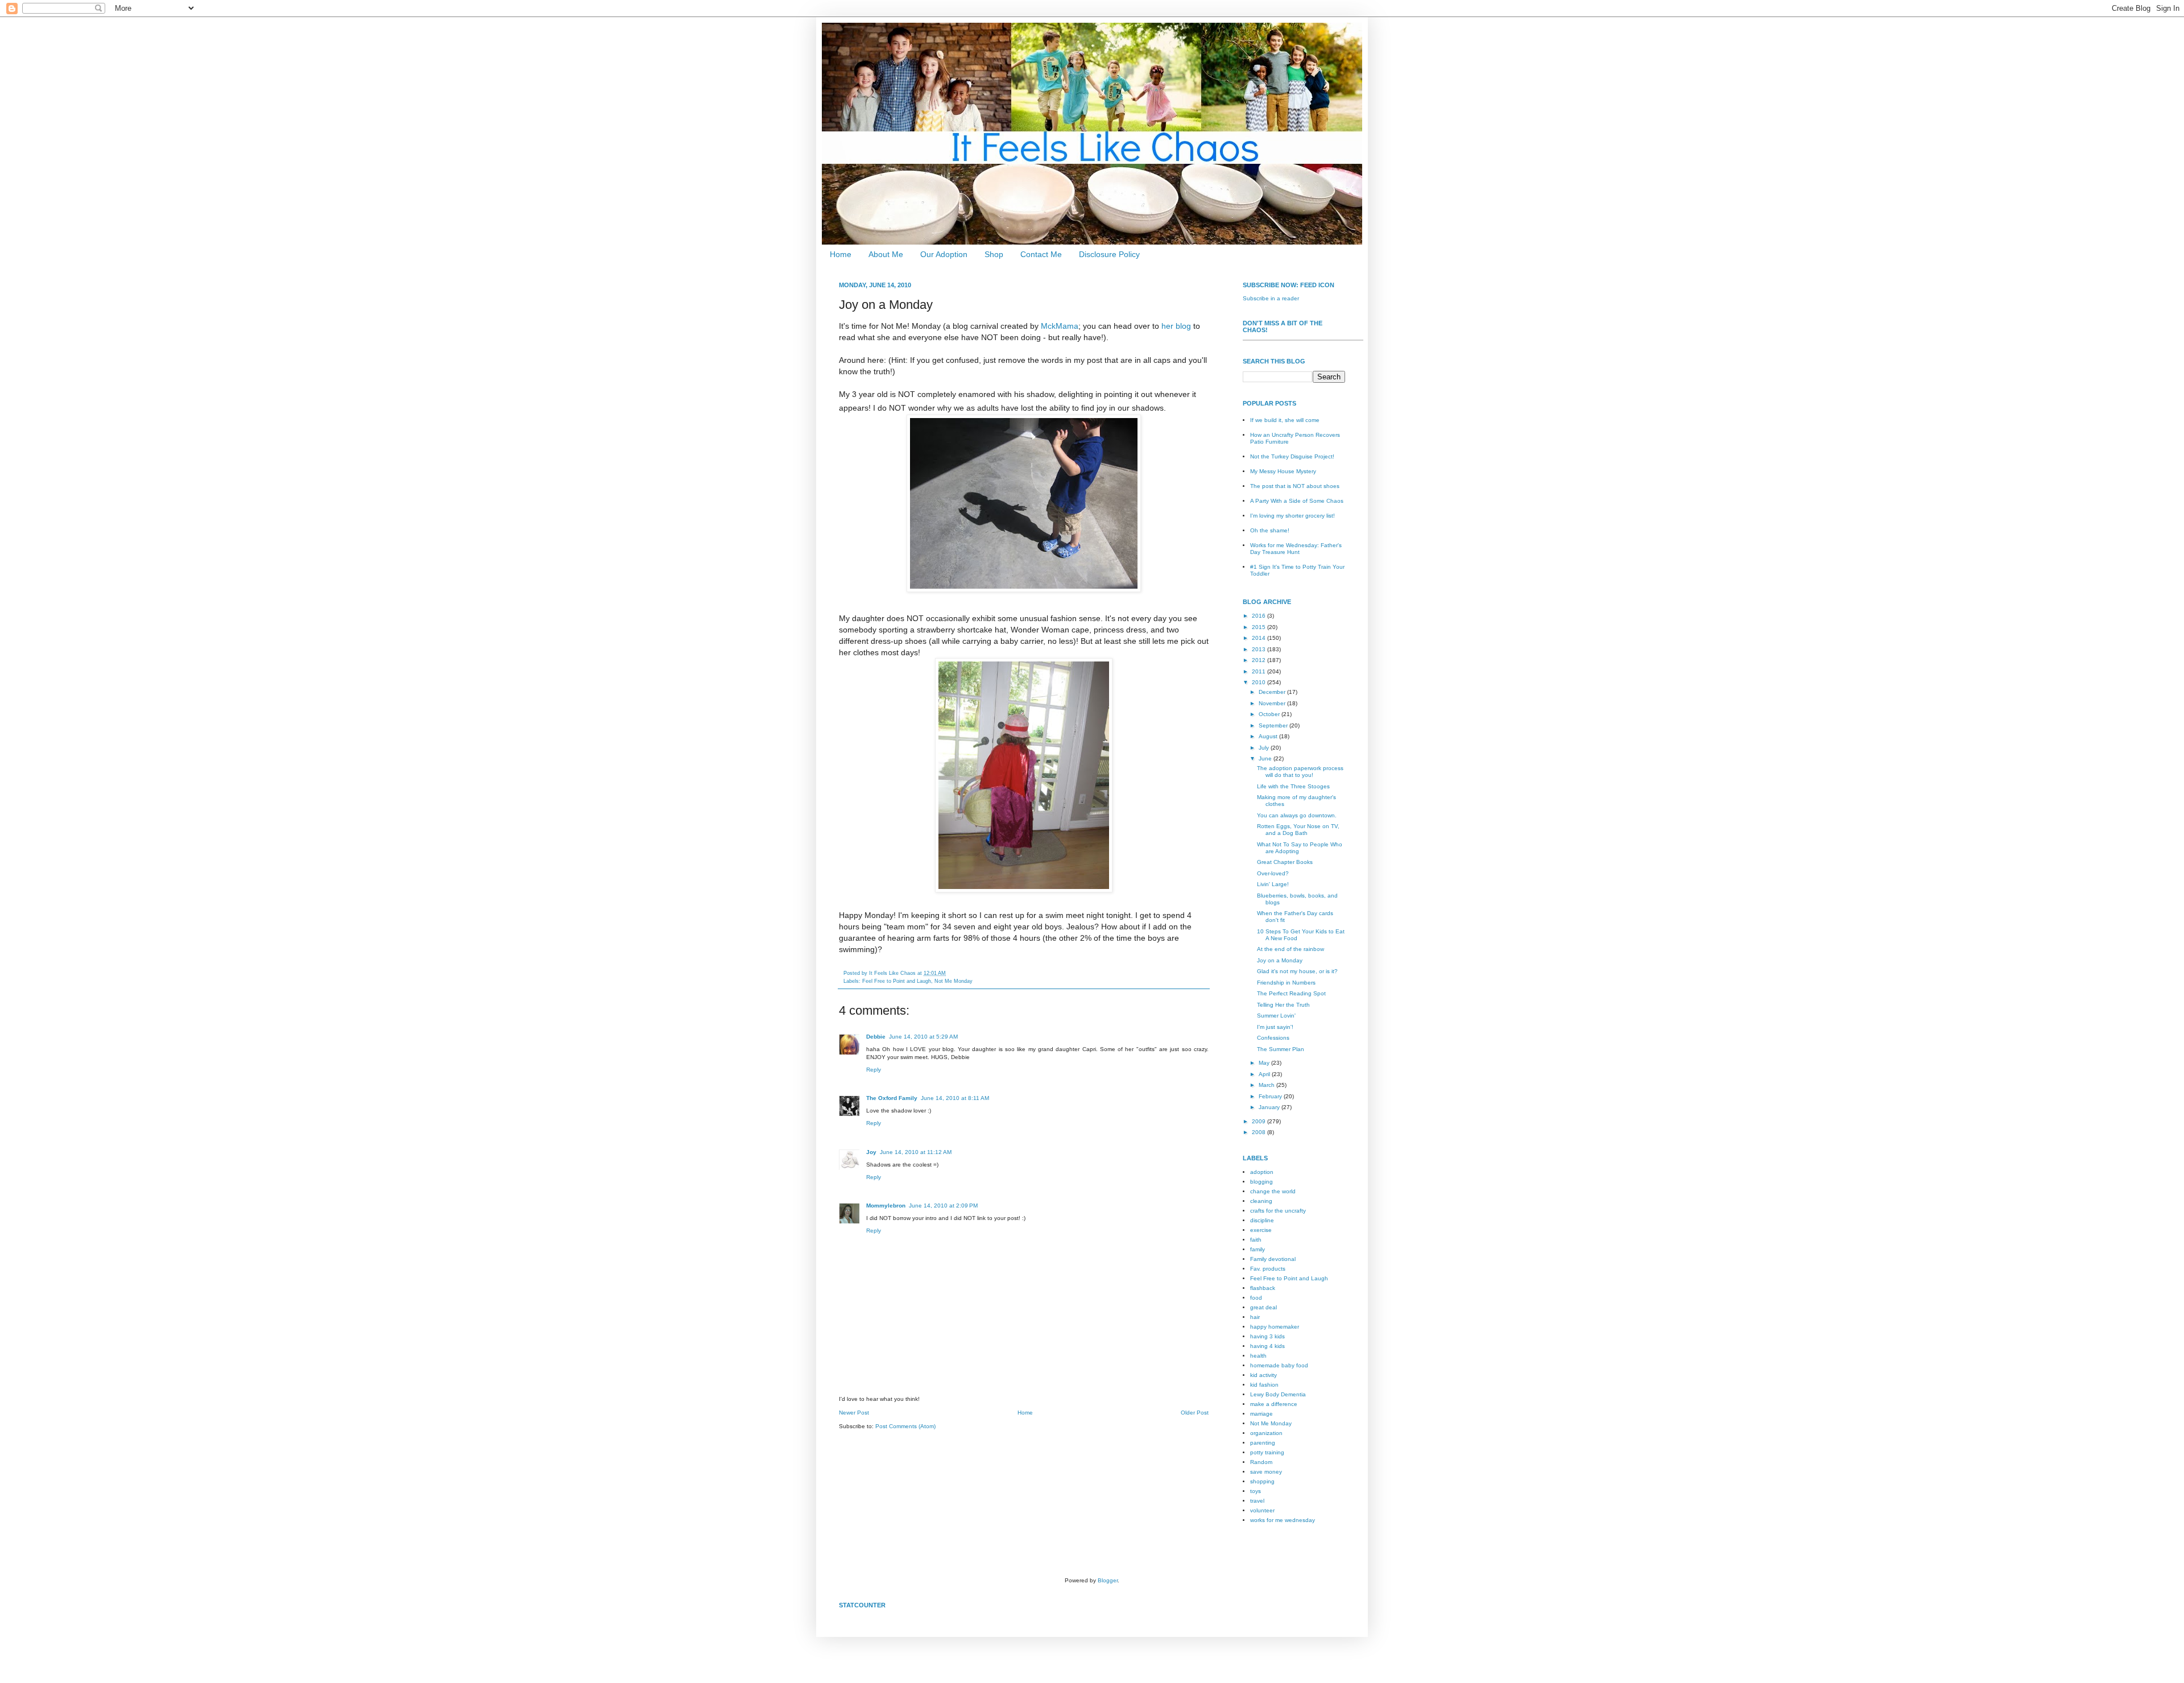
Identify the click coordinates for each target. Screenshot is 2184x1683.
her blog (1176, 326)
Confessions (1273, 1038)
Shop (994, 254)
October (1270, 714)
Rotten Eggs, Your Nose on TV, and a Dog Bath (1298, 830)
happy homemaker (1275, 1327)
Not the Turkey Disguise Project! (1292, 456)
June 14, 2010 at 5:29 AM (923, 1037)
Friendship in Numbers (1286, 983)
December (1273, 692)
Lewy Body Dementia (1278, 1394)
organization (1266, 1433)
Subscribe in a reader (1271, 298)
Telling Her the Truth (1283, 1005)
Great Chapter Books (1285, 862)
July (1265, 748)
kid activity (1263, 1375)
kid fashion (1264, 1385)
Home (841, 254)
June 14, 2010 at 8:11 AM (955, 1098)
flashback (1263, 1288)
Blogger (1108, 1580)
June (1266, 758)
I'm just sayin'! (1275, 1027)
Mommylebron (886, 1206)
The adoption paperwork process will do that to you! (1300, 772)
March (1267, 1085)
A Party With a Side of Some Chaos (1297, 501)
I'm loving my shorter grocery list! (1292, 516)
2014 (1259, 638)
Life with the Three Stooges (1293, 786)
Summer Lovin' (1276, 1016)
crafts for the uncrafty (1278, 1211)
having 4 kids (1267, 1346)
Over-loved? (1273, 873)
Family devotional (1273, 1259)
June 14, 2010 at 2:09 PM (943, 1206)
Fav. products (1268, 1269)
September (1274, 725)
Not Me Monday (954, 981)
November (1273, 703)
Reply (874, 1070)
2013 (1259, 649)
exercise (1261, 1230)
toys (1256, 1491)
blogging (1261, 1182)
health (1258, 1356)
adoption (1262, 1172)
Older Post (1195, 1413)
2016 (1259, 616)
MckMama (1060, 326)
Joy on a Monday (1280, 960)
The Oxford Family (892, 1098)
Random (1261, 1462)
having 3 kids (1267, 1336)
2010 (1259, 682)
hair (1255, 1317)
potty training (1267, 1452)
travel (1257, 1501)
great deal (1263, 1307)
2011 (1259, 671)
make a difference (1274, 1404)
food (1256, 1298)
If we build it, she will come (1285, 420)
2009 (1259, 1121)
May (1265, 1063)
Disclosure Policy (1109, 254)
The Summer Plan (1281, 1049)
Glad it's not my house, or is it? (1297, 971)
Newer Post (854, 1413)
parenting (1263, 1443)
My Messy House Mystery (1283, 471)
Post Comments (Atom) (905, 1426)
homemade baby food (1279, 1365)
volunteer (1262, 1510)
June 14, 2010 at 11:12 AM (916, 1152)
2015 (1259, 627)
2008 (1259, 1132)
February (1271, 1096)
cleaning (1261, 1201)
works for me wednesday (1283, 1520)
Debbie (876, 1037)
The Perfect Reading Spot (1291, 993)
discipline (1262, 1220)
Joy (871, 1152)
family (1258, 1249)
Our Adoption (944, 254)
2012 (1259, 660)
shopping (1262, 1481)
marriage (1261, 1414)
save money (1266, 1472)
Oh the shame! (1270, 530)
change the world (1273, 1191)
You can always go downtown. (1297, 815)
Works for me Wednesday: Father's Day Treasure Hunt (1296, 549)
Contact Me (1041, 254)
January (1270, 1107)
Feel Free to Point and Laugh (897, 981)
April (1265, 1074)
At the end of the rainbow (1290, 949)
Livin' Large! (1273, 884)
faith (1256, 1240)
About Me (886, 254)
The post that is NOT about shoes (1295, 486)
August (1269, 736)
